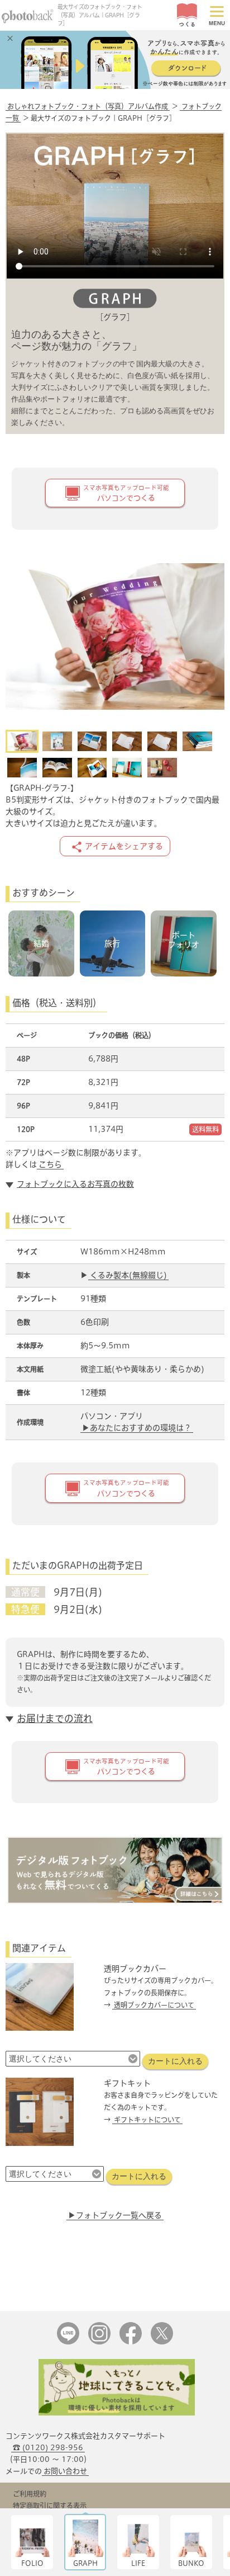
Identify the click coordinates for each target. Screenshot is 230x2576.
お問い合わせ (65, 2471)
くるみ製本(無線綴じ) (128, 1275)
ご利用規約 (30, 2494)
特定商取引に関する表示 (50, 2506)
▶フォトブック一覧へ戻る (115, 2215)
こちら (50, 1164)
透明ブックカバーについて (154, 2005)
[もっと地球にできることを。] (117, 2413)
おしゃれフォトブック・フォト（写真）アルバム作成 (88, 106)
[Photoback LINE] (68, 2342)
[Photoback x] (162, 2342)
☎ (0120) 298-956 (48, 2448)
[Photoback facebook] (131, 2342)
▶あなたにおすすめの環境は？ (137, 1428)
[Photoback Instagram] (99, 2342)
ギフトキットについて (147, 2120)
